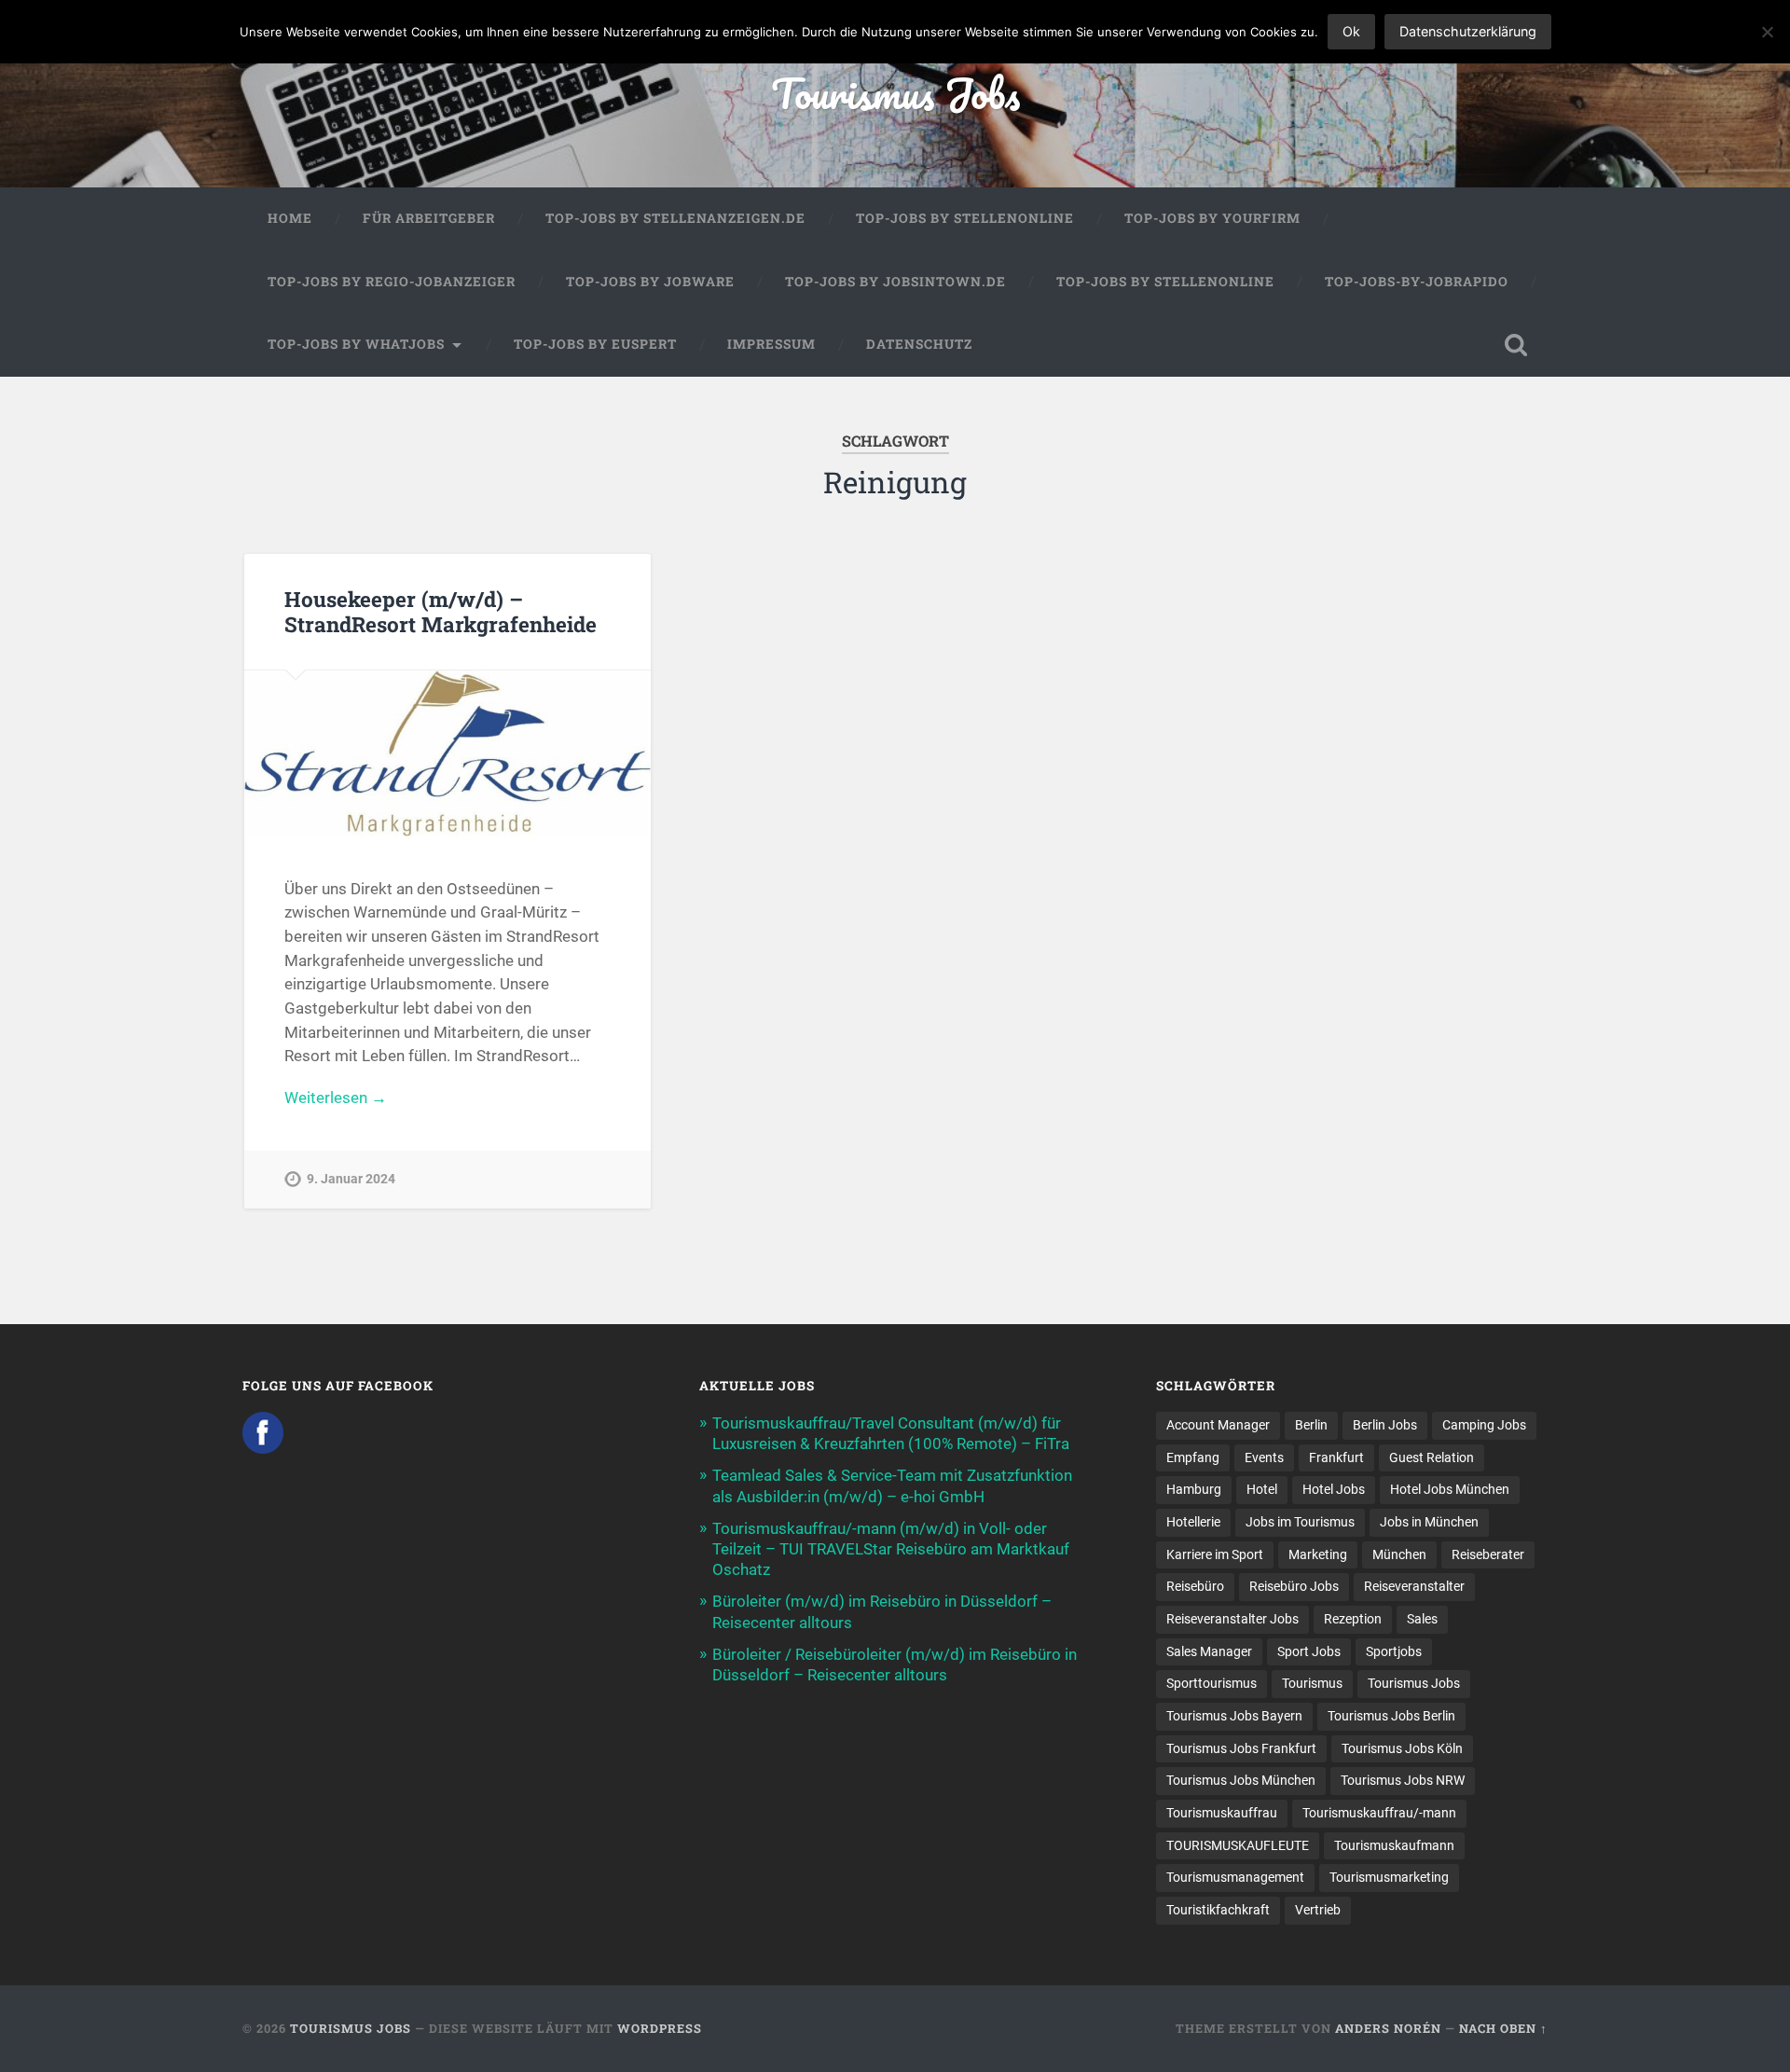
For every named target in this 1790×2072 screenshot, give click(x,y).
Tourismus (1312, 1683)
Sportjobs (1394, 1651)
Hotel (1262, 1489)
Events (1264, 1457)
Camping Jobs (1484, 1425)
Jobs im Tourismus (1300, 1522)
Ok (1351, 31)
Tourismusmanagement (1235, 1877)
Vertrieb (1318, 1910)
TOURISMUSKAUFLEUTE (1238, 1845)
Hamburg (1194, 1489)
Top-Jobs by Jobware (650, 282)
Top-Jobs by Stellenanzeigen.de (675, 218)
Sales (1422, 1619)
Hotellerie (1193, 1522)
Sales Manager (1209, 1651)
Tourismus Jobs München (1241, 1780)
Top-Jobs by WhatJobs (356, 344)
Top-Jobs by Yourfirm (1212, 218)
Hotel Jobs (1334, 1489)
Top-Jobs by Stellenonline (965, 218)
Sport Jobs (1309, 1651)
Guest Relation (1432, 1457)
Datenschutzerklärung (1468, 31)
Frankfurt (1336, 1457)
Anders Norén (1388, 2028)
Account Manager (1218, 1425)
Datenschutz (919, 344)
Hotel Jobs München (1450, 1489)
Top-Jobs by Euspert (595, 344)
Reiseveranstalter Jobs (1232, 1619)
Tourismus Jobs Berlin (1391, 1716)
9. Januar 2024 (351, 1179)
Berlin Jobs (1385, 1425)
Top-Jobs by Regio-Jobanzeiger (392, 282)
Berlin (1311, 1425)
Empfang (1193, 1457)
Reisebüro (1195, 1586)
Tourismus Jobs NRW (1403, 1780)
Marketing (1318, 1554)
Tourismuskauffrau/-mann (1379, 1813)
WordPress (660, 2028)
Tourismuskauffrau (1222, 1813)
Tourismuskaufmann (1394, 1845)
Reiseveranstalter (1414, 1586)
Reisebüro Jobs (1294, 1586)
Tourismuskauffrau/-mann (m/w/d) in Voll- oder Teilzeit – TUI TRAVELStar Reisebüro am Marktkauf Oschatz (891, 1549)
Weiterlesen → (336, 1098)
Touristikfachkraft (1218, 1910)
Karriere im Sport (1215, 1554)
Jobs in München (1429, 1522)
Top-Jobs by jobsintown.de (895, 282)
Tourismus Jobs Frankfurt (1241, 1748)
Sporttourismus (1212, 1683)
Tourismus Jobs (895, 93)
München (1399, 1554)
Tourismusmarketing (1389, 1877)
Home (290, 218)
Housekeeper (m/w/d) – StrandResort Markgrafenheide (441, 611)
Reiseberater (1488, 1554)
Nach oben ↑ (1503, 2028)
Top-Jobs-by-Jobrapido (1417, 282)
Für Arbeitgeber (429, 218)
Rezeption (1353, 1619)
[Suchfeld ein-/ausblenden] (1516, 345)
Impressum (771, 344)
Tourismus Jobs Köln (1402, 1748)
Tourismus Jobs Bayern (1234, 1716)
